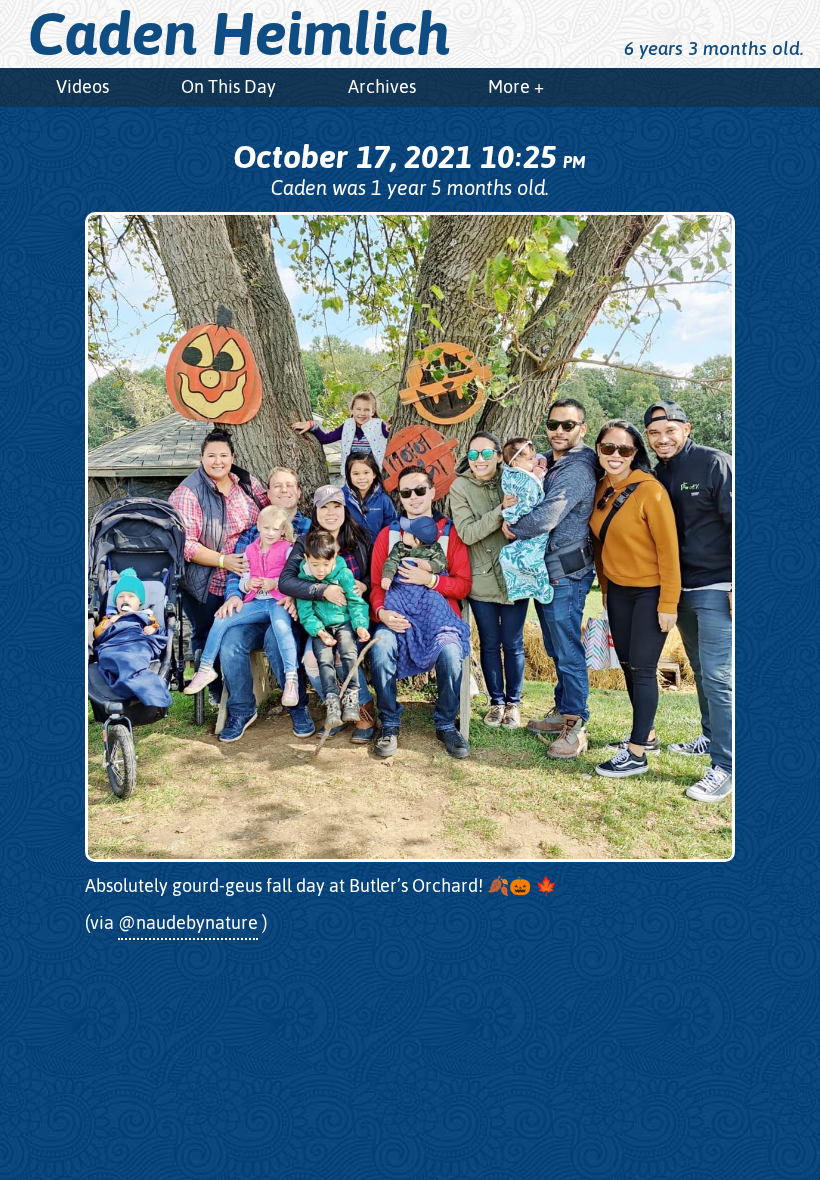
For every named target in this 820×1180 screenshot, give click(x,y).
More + (516, 86)
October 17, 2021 (409, 156)
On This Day (228, 86)
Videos (82, 86)
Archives (382, 86)
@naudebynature (188, 922)
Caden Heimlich (239, 34)
